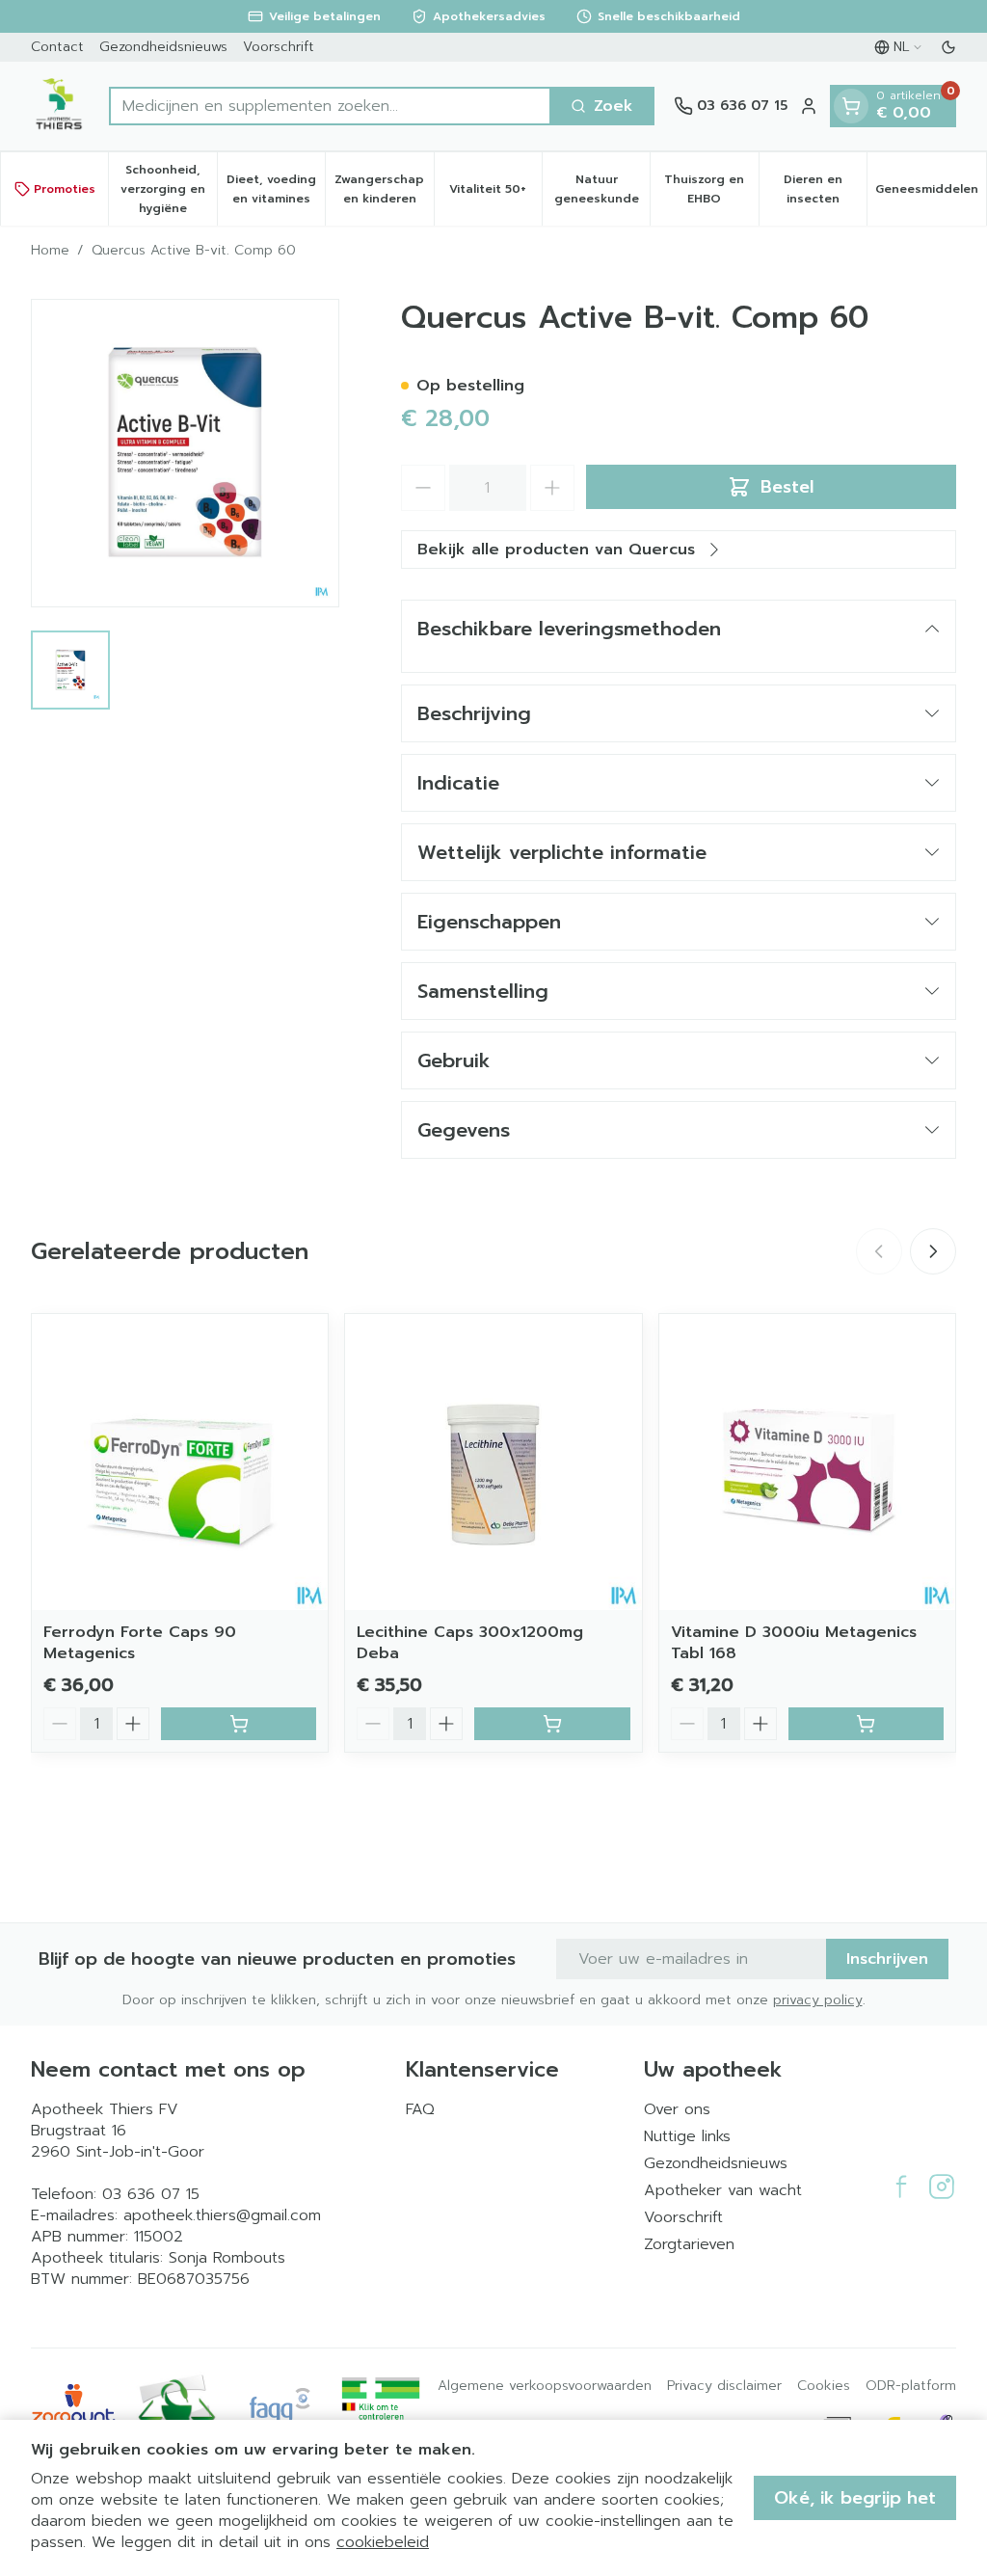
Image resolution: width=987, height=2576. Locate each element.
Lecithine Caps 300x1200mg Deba (470, 1643)
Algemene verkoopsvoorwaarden (545, 2386)
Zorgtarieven (689, 2244)
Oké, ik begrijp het (855, 2498)
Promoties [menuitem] (65, 189)
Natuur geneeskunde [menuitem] (602, 189)
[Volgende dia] (933, 1251)
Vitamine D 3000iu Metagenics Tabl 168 (794, 1643)
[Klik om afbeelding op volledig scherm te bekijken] (185, 453)
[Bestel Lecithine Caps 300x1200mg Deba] (552, 1724)
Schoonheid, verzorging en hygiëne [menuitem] (168, 189)
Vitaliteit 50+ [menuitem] (495, 194)
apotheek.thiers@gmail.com (222, 2215)
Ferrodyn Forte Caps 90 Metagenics (140, 1643)
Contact (57, 47)
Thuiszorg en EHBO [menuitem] (711, 189)
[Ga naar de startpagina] (60, 106)
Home (50, 251)
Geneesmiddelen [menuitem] (931, 194)
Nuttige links (687, 2136)
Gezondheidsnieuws (163, 47)
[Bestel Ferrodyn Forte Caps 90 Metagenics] (239, 1724)
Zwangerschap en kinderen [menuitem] (384, 189)
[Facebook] (901, 2187)
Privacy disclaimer (724, 2386)
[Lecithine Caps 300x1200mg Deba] (493, 1462)
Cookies (824, 2386)
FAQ (420, 2109)
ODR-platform (911, 2386)
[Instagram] (942, 2187)
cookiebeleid (383, 2542)
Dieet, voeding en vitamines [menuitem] (276, 189)
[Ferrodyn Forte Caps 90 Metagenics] (180, 1462)
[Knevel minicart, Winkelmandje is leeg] (851, 106)
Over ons (677, 2109)
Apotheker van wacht (723, 2190)
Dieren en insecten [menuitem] (825, 189)
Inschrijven (887, 1959)
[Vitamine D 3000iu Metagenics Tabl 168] (807, 1462)
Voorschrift (279, 47)
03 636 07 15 (151, 2194)
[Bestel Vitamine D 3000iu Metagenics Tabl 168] (866, 1724)
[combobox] (330, 106)
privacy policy (818, 2000)
